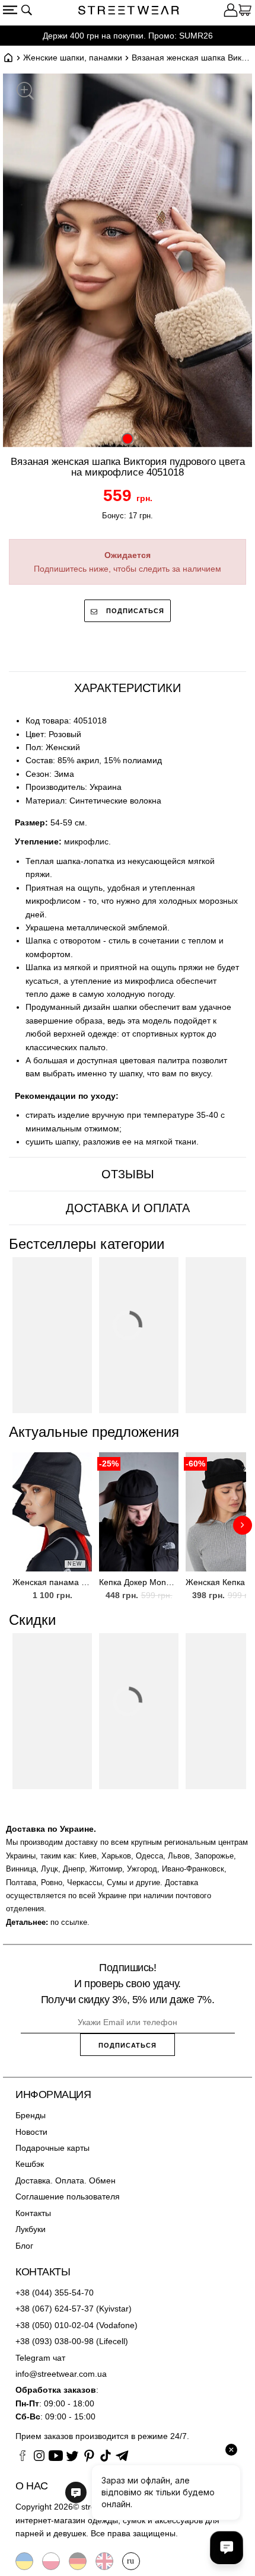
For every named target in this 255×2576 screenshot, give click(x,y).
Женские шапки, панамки (73, 58)
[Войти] (231, 12)
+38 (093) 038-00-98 (55, 2341)
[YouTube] (56, 2457)
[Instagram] (39, 2457)
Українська (24, 2561)
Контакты (33, 2213)
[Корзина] (245, 12)
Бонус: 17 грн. (128, 516)
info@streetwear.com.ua (61, 2374)
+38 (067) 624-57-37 (55, 2309)
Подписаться (134, 611)
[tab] (128, 688)
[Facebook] (23, 2457)
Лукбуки (31, 2229)
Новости (31, 2132)
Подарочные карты (52, 2148)
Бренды (31, 2115)
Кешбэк (30, 2164)
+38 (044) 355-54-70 (55, 2293)
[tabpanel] (128, 931)
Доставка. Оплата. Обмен (66, 2180)
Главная (8, 58)
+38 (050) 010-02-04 (55, 2325)
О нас (32, 2486)
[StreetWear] (129, 12)
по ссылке (69, 1922)
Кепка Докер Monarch (139, 1582)
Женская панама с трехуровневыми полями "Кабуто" (52, 1582)
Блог (24, 2246)
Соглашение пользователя (68, 2196)
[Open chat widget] (227, 2548)
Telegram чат (40, 2358)
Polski (51, 2561)
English (104, 2561)
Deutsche (78, 2561)
